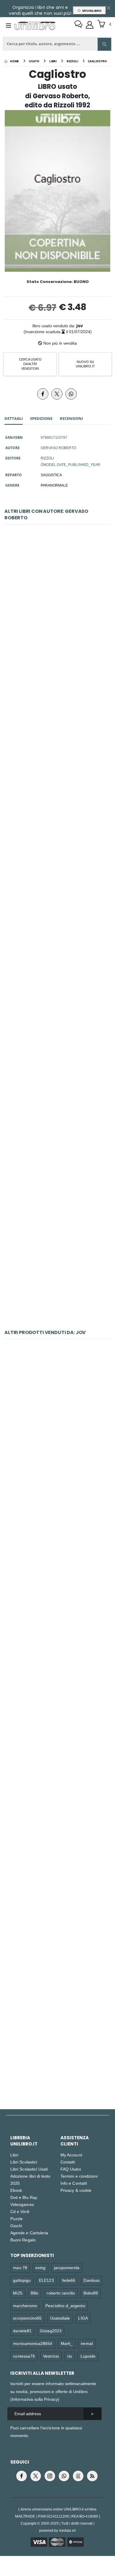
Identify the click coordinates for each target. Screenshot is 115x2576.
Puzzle (17, 2219)
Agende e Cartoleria (29, 2233)
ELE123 (46, 2280)
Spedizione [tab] (41, 418)
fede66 (69, 2280)
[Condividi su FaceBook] (43, 394)
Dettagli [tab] (14, 418)
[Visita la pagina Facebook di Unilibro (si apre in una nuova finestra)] (22, 2476)
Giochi (16, 2226)
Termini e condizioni (79, 2176)
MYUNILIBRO (91, 11)
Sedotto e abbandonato (57, 1419)
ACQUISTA (60, 647)
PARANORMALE (54, 485)
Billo (34, 2293)
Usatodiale (60, 2318)
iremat (87, 2343)
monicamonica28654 (33, 2343)
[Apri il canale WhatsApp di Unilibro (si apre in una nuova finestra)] (64, 2476)
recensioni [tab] (71, 418)
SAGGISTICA (51, 475)
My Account (71, 2155)
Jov (80, 326)
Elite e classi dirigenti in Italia (57, 1545)
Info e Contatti (74, 2183)
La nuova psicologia (57, 2047)
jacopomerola (67, 2267)
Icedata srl (68, 2530)
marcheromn (25, 2306)
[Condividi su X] (57, 394)
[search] (104, 44)
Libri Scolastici (24, 2162)
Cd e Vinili (20, 2211)
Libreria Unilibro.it (24, 2141)
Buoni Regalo (23, 2240)
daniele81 (22, 2331)
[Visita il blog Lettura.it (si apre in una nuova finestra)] (78, 2476)
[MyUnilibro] (90, 25)
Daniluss (92, 2280)
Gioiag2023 (51, 2331)
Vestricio (51, 2356)
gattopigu (22, 2280)
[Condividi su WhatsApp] (71, 394)
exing (40, 2267)
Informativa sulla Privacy (35, 2399)
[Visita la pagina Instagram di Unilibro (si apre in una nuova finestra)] (50, 2476)
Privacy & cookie (76, 2190)
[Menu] (9, 26)
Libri (14, 2155)
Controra (58, 1796)
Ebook (16, 2190)
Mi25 (18, 2293)
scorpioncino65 (27, 2318)
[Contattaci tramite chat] (78, 25)
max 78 (20, 2267)
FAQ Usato (71, 2169)
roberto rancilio (61, 2293)
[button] (104, 24)
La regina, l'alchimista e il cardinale (58, 604)
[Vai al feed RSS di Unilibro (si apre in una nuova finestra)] (92, 2476)
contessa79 (24, 2356)
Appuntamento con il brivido (57, 1670)
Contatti (68, 2162)
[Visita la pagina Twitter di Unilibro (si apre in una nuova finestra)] (36, 2476)
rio (70, 2356)
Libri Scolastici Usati (29, 2169)
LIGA (83, 2318)
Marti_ (67, 2343)
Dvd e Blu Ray (24, 2197)
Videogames (22, 2204)
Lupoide (88, 2356)
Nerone (57, 1130)
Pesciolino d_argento (65, 2306)
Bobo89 (91, 2293)
